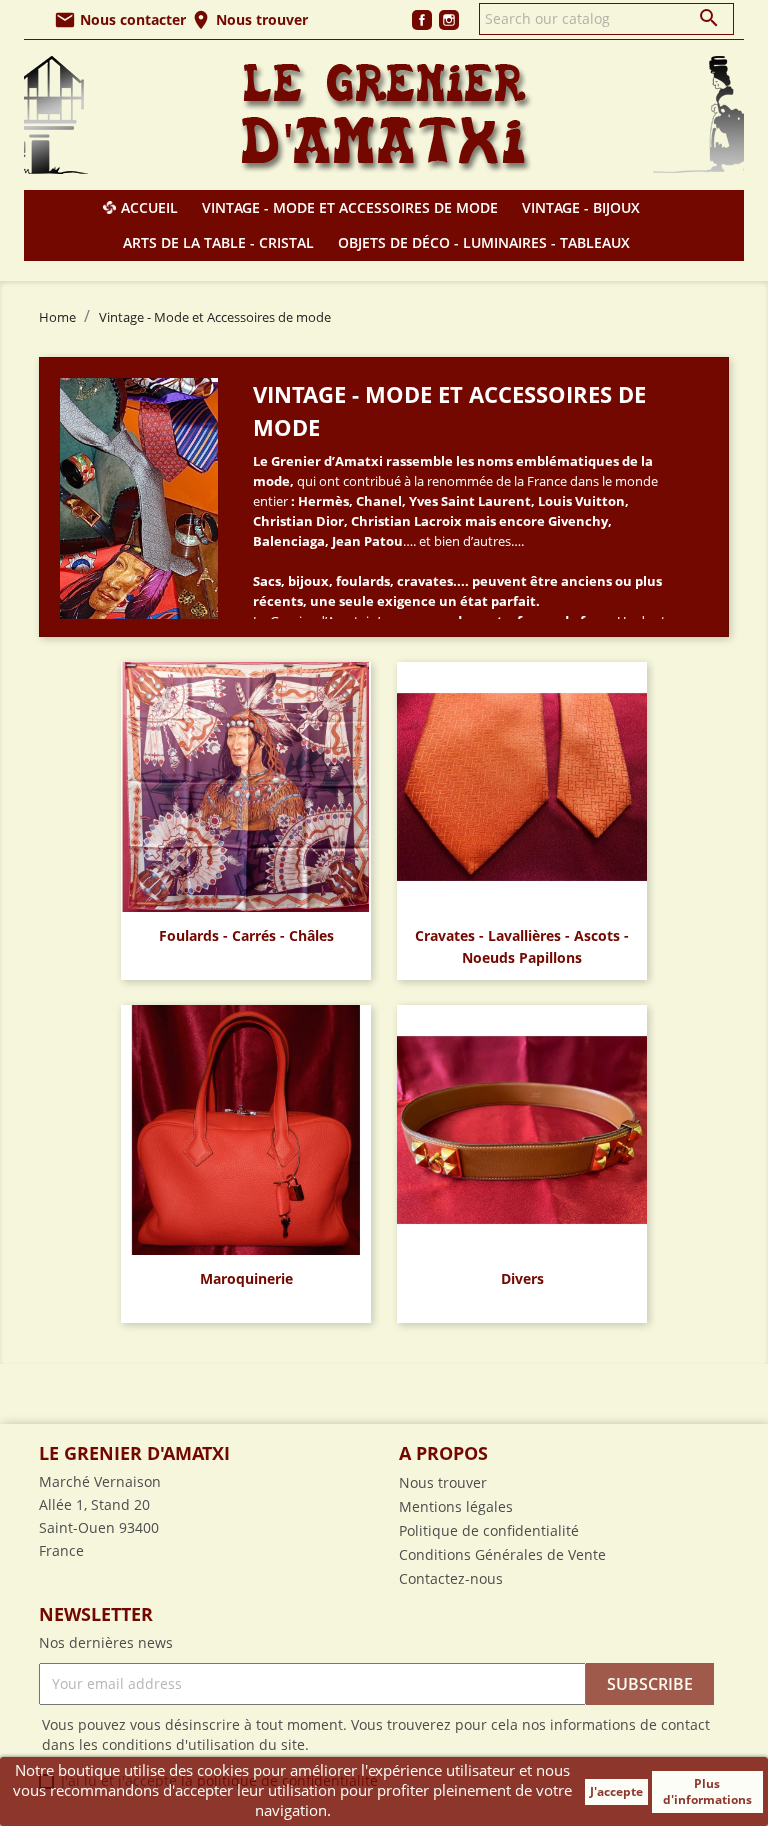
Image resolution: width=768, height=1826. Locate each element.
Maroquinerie (246, 1278)
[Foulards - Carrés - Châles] (246, 785)
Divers (522, 1278)
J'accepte (616, 1791)
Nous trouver (249, 19)
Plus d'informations (707, 1791)
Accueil (149, 207)
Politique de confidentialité (489, 1530)
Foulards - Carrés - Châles (246, 935)
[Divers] (522, 1128)
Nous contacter (120, 19)
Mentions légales (456, 1506)
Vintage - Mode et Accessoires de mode (350, 207)
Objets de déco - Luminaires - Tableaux (484, 242)
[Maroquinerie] (246, 1128)
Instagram (449, 20)
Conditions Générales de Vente (502, 1554)
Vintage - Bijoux (581, 207)
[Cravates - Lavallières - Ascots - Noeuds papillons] (522, 785)
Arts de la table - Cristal (218, 242)
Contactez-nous (451, 1578)
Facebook (422, 20)
